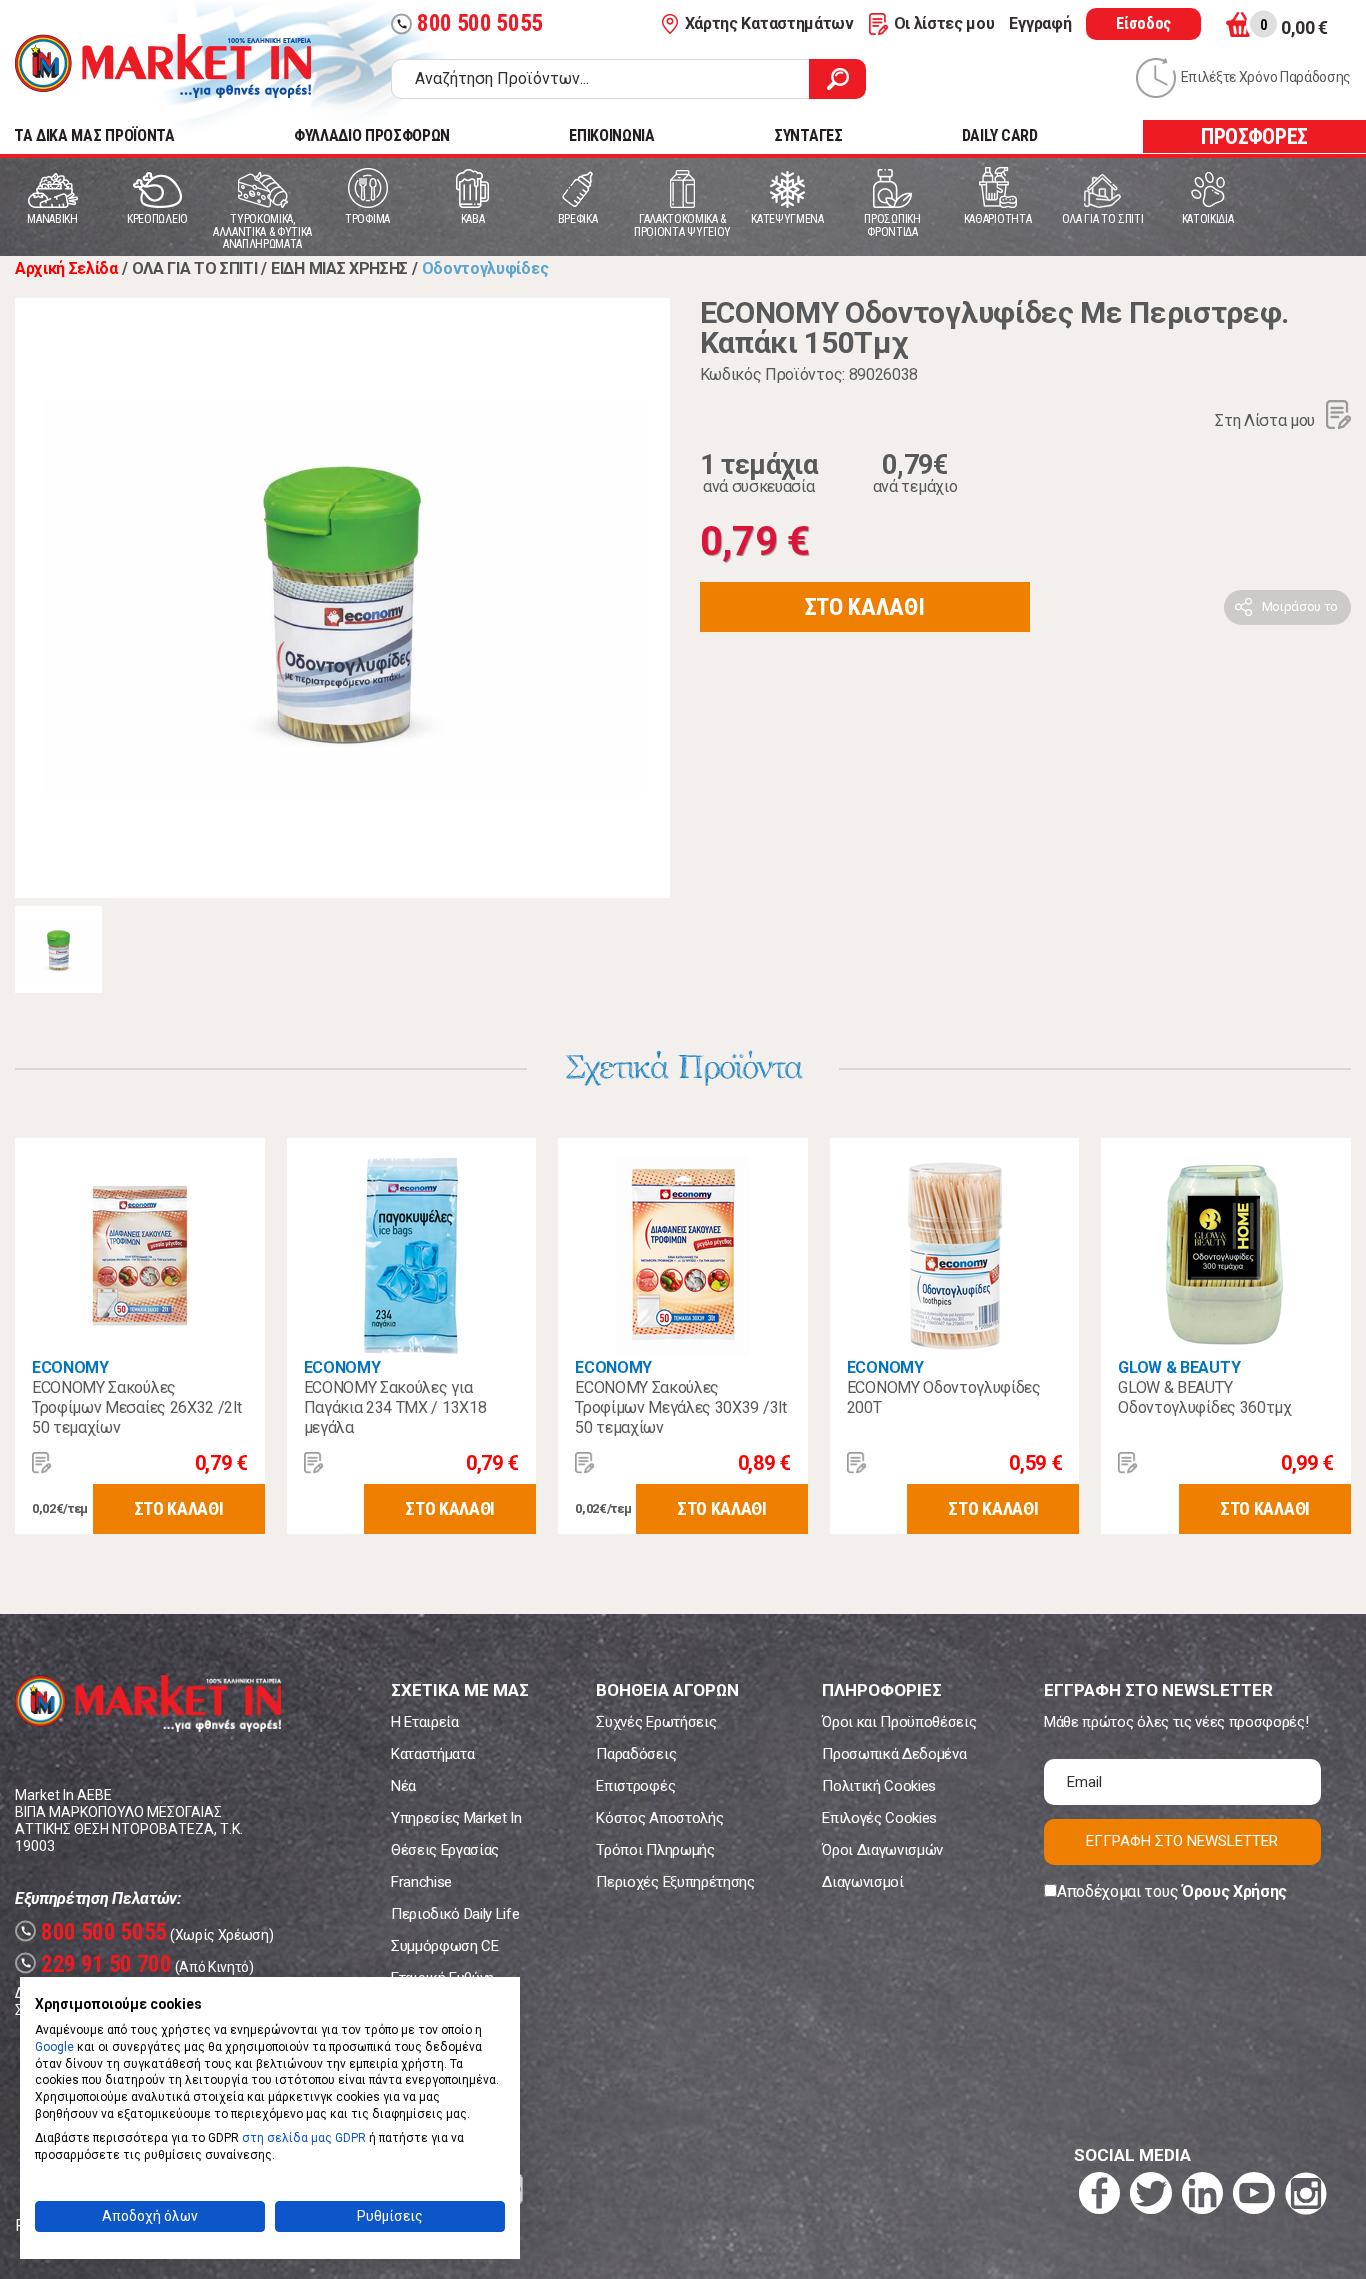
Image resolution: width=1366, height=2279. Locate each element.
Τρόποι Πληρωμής (655, 1850)
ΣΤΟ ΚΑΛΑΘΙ (865, 607)
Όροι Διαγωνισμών (882, 1850)
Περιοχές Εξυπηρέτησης (675, 1882)
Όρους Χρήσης (1234, 1891)
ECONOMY (70, 1367)
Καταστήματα (432, 1754)
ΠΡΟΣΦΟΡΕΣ (1254, 136)
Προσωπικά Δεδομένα (894, 1754)
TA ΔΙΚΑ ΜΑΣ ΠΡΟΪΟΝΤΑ (94, 135)
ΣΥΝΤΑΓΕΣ (808, 135)
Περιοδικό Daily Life (455, 1914)
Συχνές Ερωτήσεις (656, 1722)
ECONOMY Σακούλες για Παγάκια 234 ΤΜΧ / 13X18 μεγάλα (395, 1407)
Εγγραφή (1040, 23)
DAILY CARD (1000, 135)
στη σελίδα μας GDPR (304, 2138)
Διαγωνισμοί (862, 1882)
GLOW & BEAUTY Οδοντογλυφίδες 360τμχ (1204, 1397)
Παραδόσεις (636, 1754)
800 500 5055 (469, 23)
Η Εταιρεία (425, 1722)
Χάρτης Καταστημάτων (769, 23)
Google (54, 2047)
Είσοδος (1143, 23)
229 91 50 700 (96, 1964)
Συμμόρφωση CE (445, 1946)
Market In (163, 66)
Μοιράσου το (1300, 606)
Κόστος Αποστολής (659, 1818)
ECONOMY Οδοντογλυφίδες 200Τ (944, 1397)
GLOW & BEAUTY (1179, 1367)
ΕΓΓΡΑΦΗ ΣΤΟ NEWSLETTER (1182, 1841)
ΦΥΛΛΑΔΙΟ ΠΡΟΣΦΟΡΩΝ (372, 135)
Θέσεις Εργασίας (445, 1850)
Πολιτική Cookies (879, 1786)
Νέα (403, 1786)
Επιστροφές (635, 1786)
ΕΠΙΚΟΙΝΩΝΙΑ (611, 135)
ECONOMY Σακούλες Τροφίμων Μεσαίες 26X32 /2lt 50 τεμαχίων (136, 1407)
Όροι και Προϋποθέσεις (899, 1722)
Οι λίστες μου (944, 23)
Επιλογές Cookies (879, 1818)
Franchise (421, 1882)
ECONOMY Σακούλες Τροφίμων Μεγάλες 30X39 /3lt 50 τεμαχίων (680, 1407)
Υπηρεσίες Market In (456, 1818)
